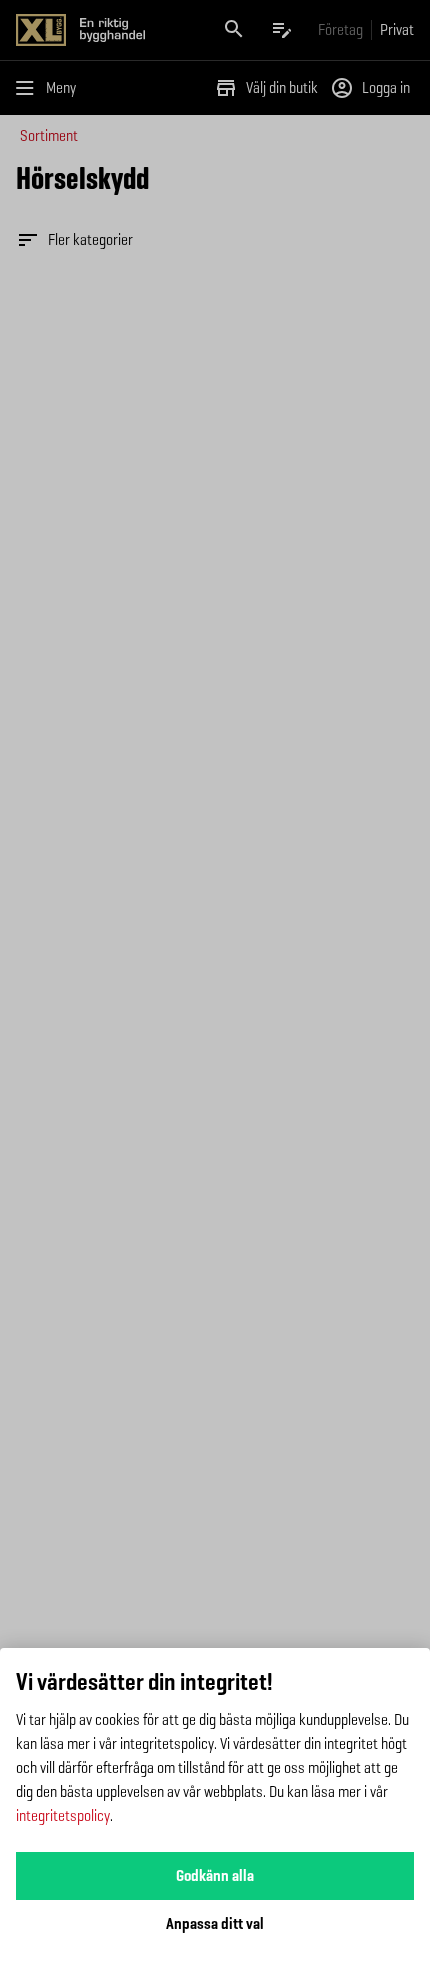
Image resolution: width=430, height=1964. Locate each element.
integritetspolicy (63, 1815)
